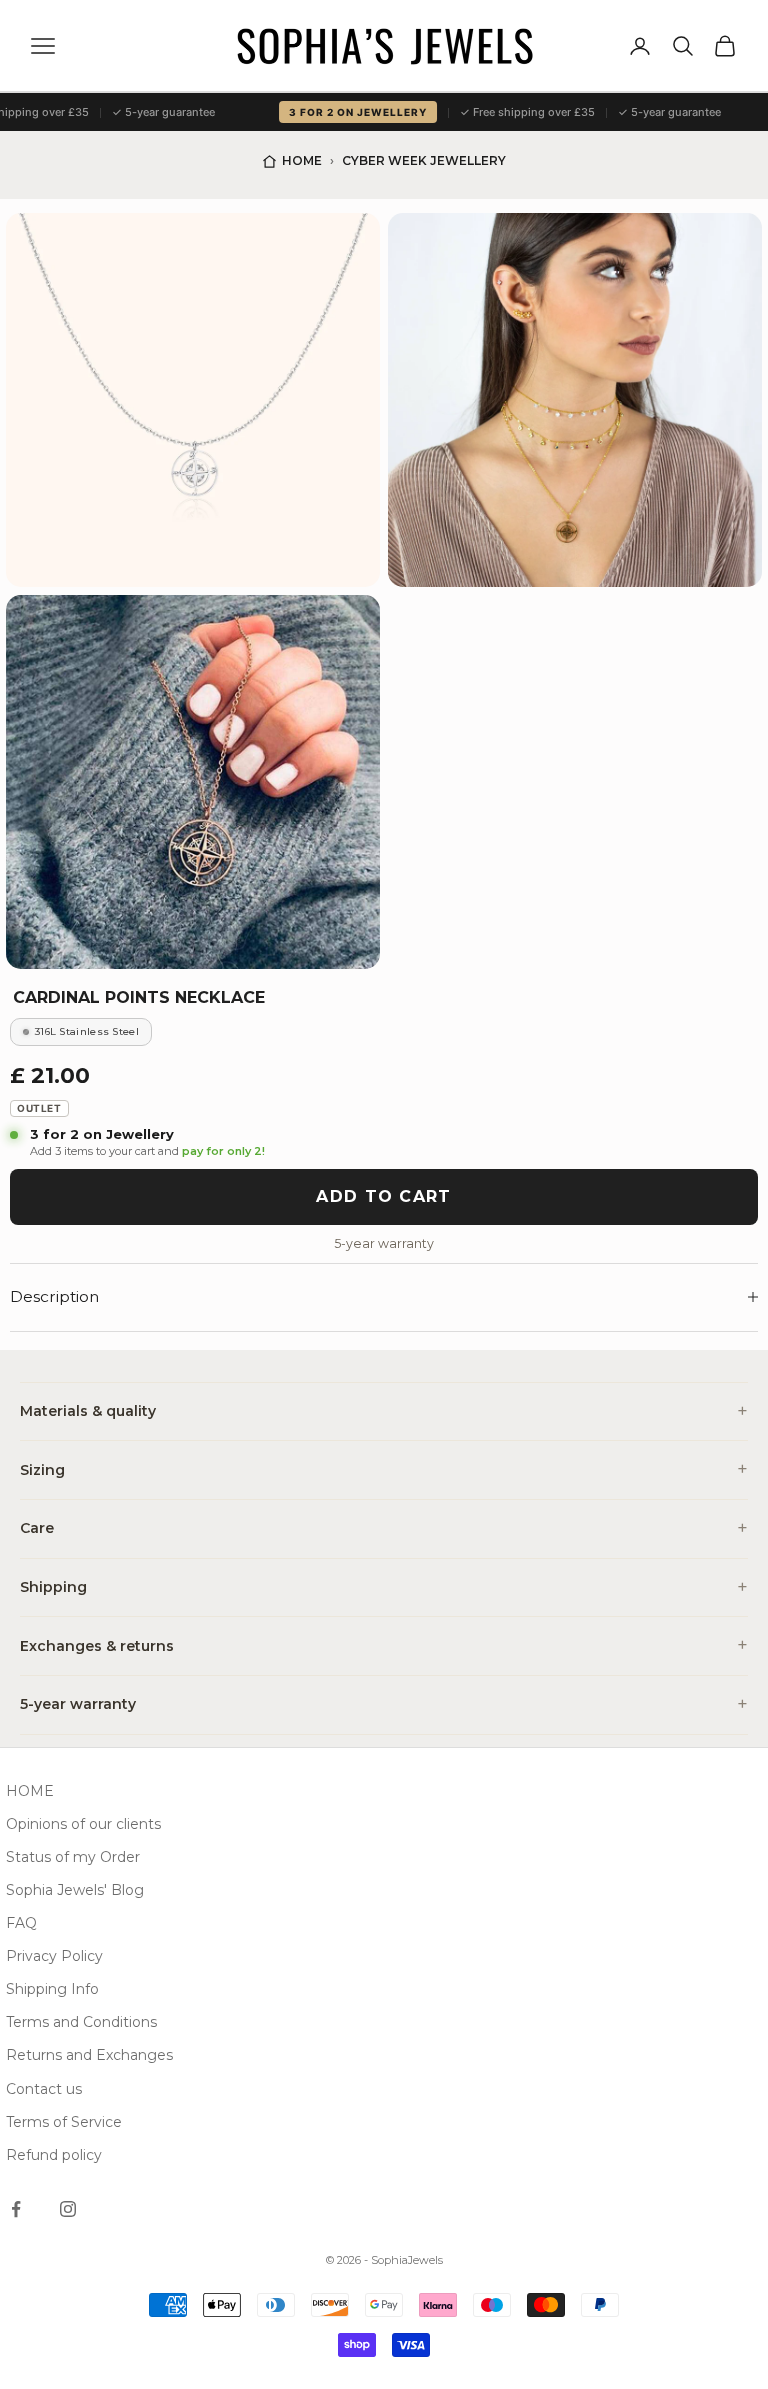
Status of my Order (73, 1857)
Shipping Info (52, 1989)
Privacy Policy (54, 1956)
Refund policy (54, 2155)
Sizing (42, 1470)
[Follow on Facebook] (16, 2209)
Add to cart (383, 1196)
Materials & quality (88, 1411)
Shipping (53, 1587)
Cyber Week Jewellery (424, 160)
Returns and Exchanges (89, 2055)
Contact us (44, 2089)
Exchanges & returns (97, 1646)
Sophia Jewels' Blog (75, 1890)
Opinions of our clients (83, 1824)
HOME (30, 1791)
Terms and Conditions (81, 2022)
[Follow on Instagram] (68, 2209)
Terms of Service (64, 2122)
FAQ (21, 1923)
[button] (193, 400)
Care (37, 1528)
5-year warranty (78, 1704)
